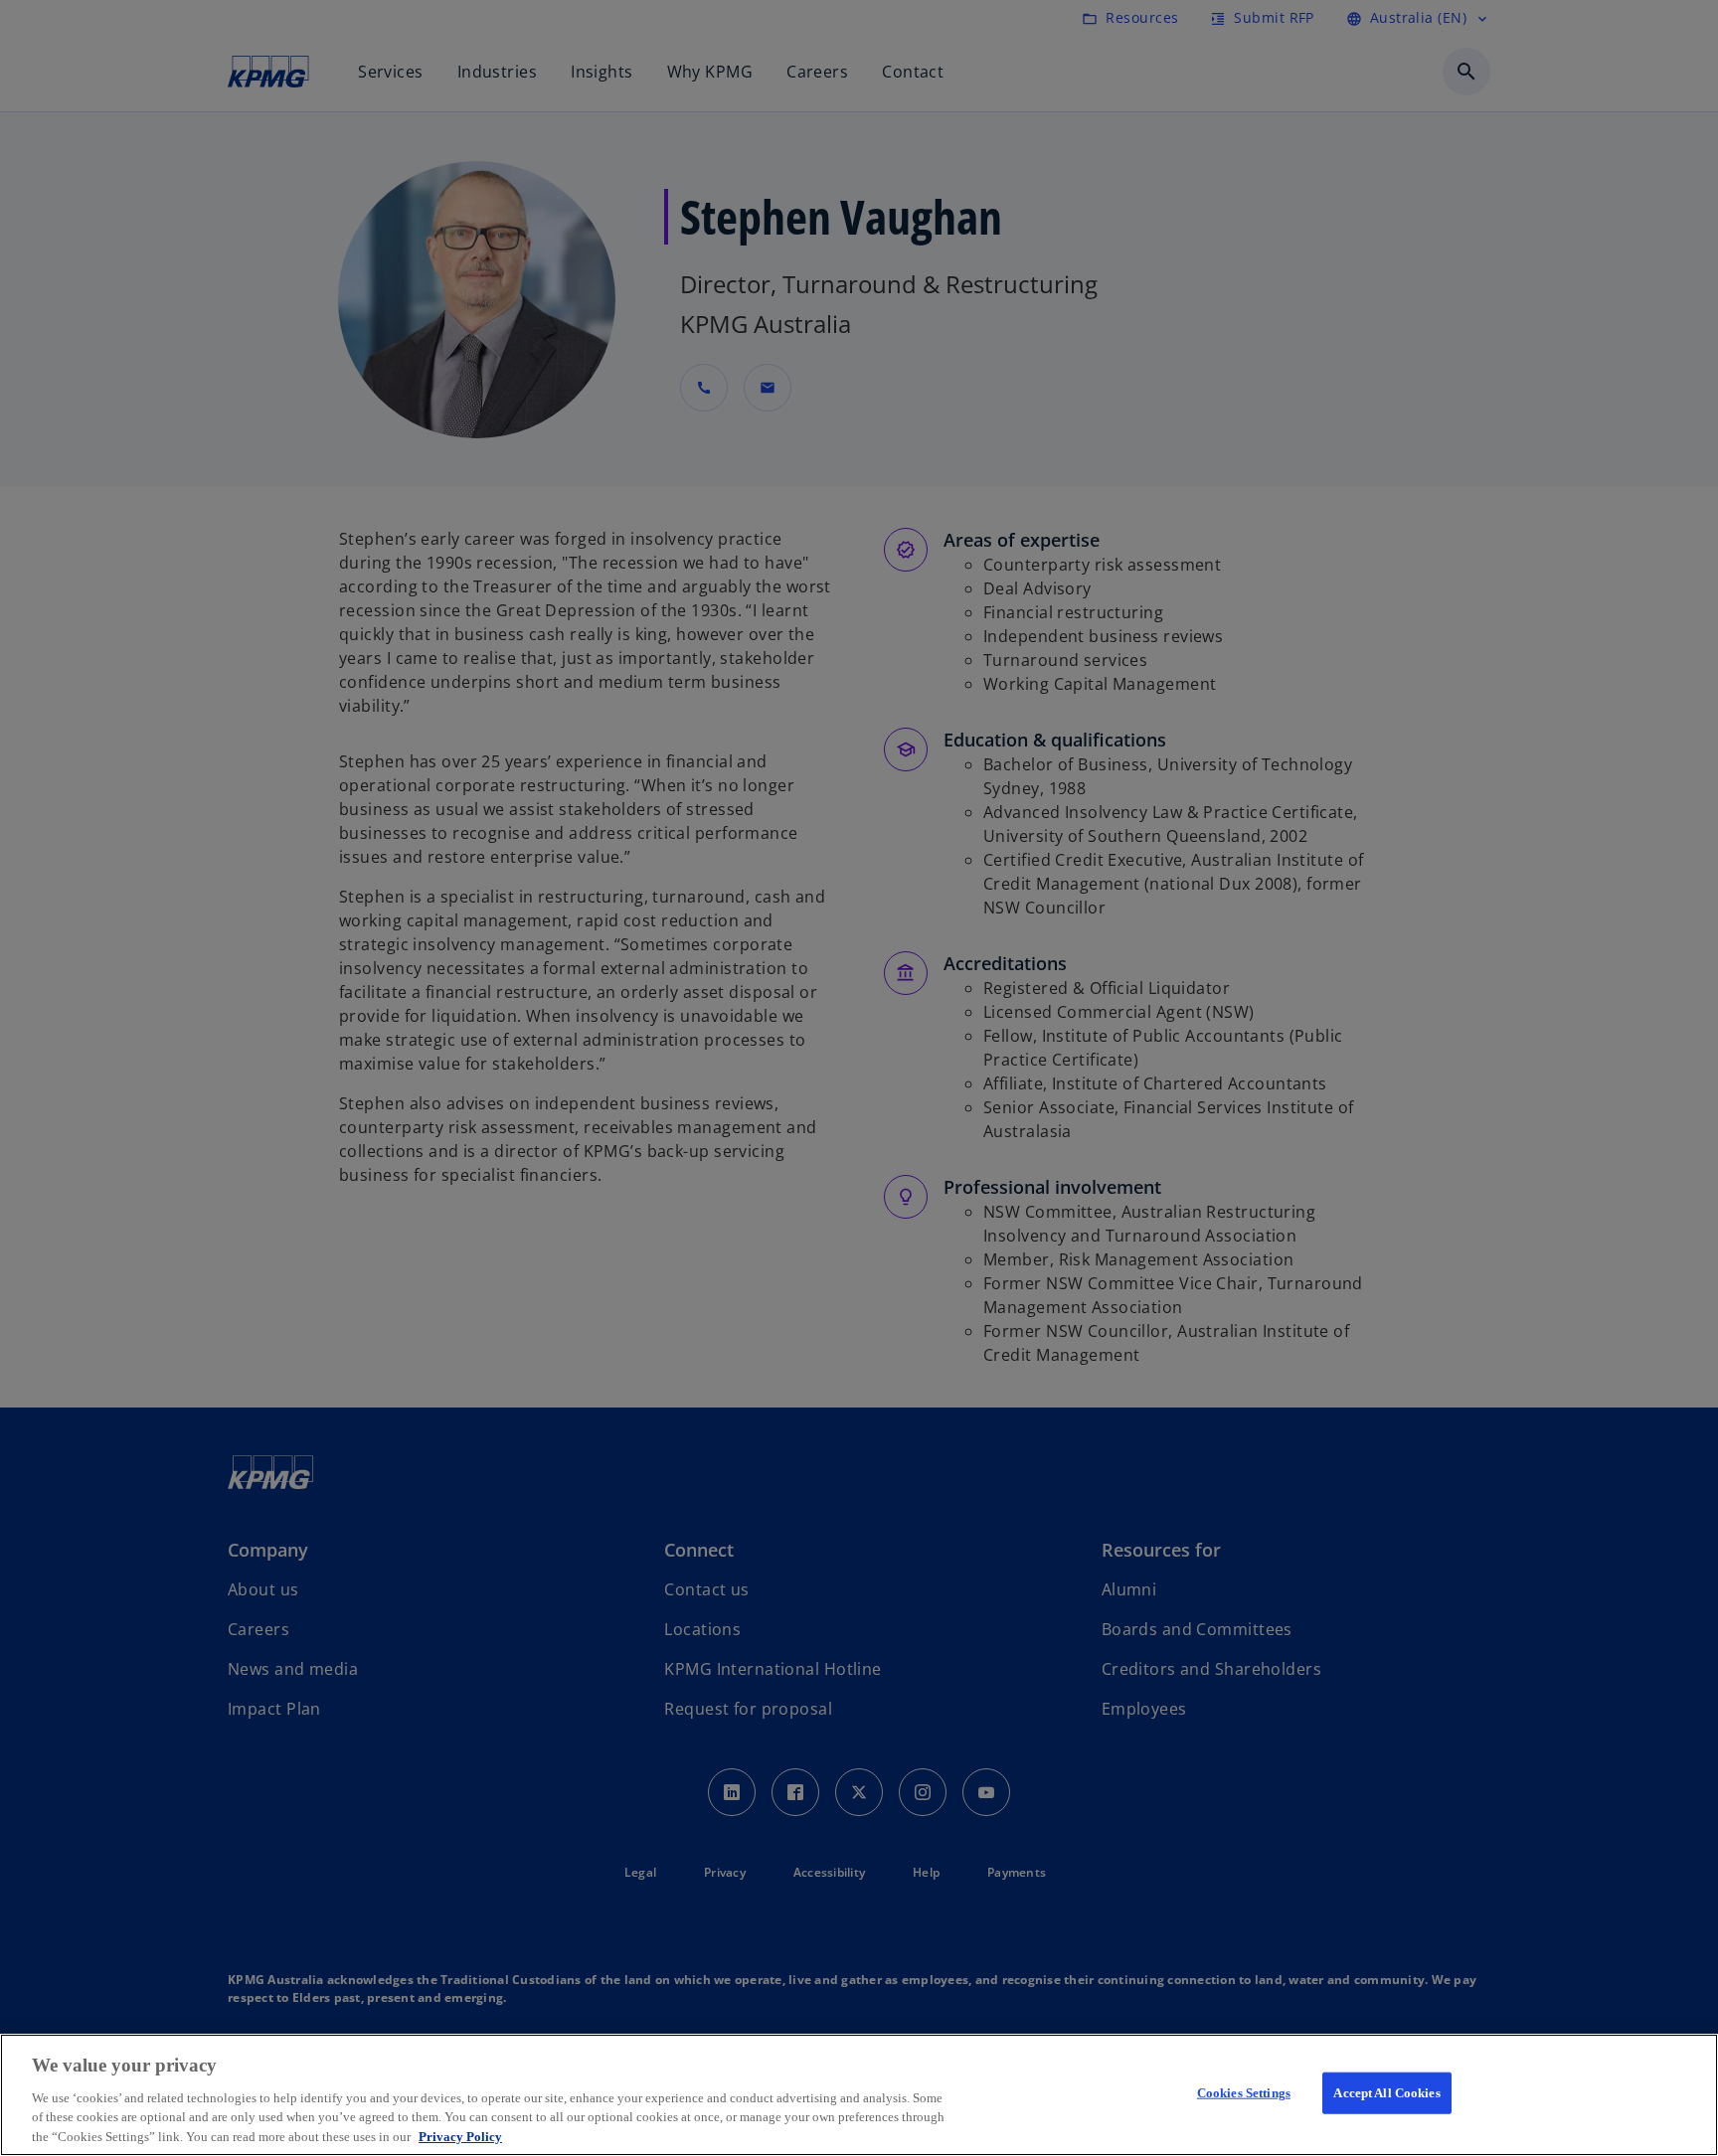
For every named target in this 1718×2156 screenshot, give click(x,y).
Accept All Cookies (1386, 2093)
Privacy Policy (460, 2136)
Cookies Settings (1244, 2093)
